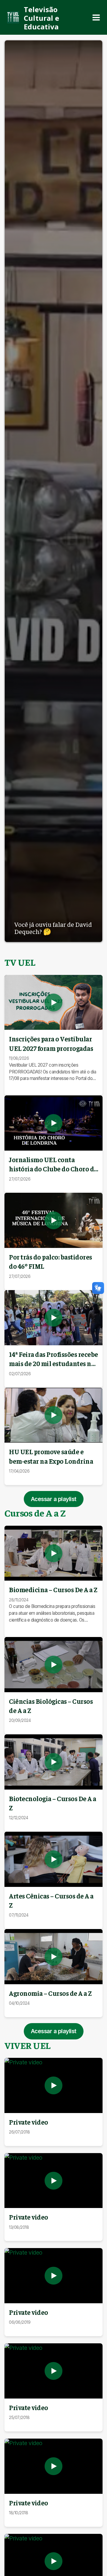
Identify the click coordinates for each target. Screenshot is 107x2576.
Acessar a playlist (54, 1499)
